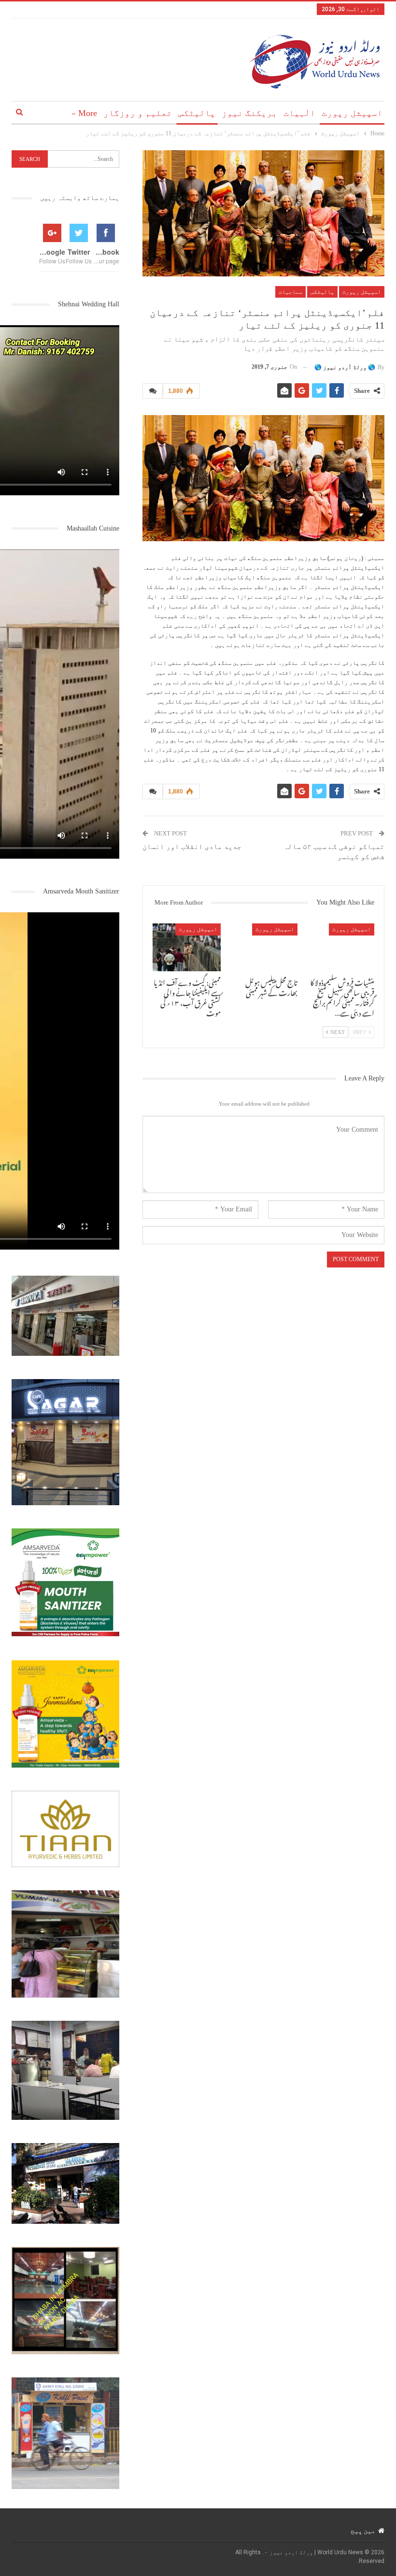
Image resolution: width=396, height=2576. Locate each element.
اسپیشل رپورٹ (352, 113)
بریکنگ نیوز (249, 113)
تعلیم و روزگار (138, 113)
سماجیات (290, 292)
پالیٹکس (197, 113)
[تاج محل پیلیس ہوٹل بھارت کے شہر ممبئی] (263, 947)
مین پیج (363, 2531)
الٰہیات (299, 113)
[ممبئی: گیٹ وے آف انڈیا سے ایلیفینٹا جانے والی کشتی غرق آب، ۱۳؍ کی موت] (187, 947)
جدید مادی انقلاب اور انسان (192, 847)
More (88, 113)
